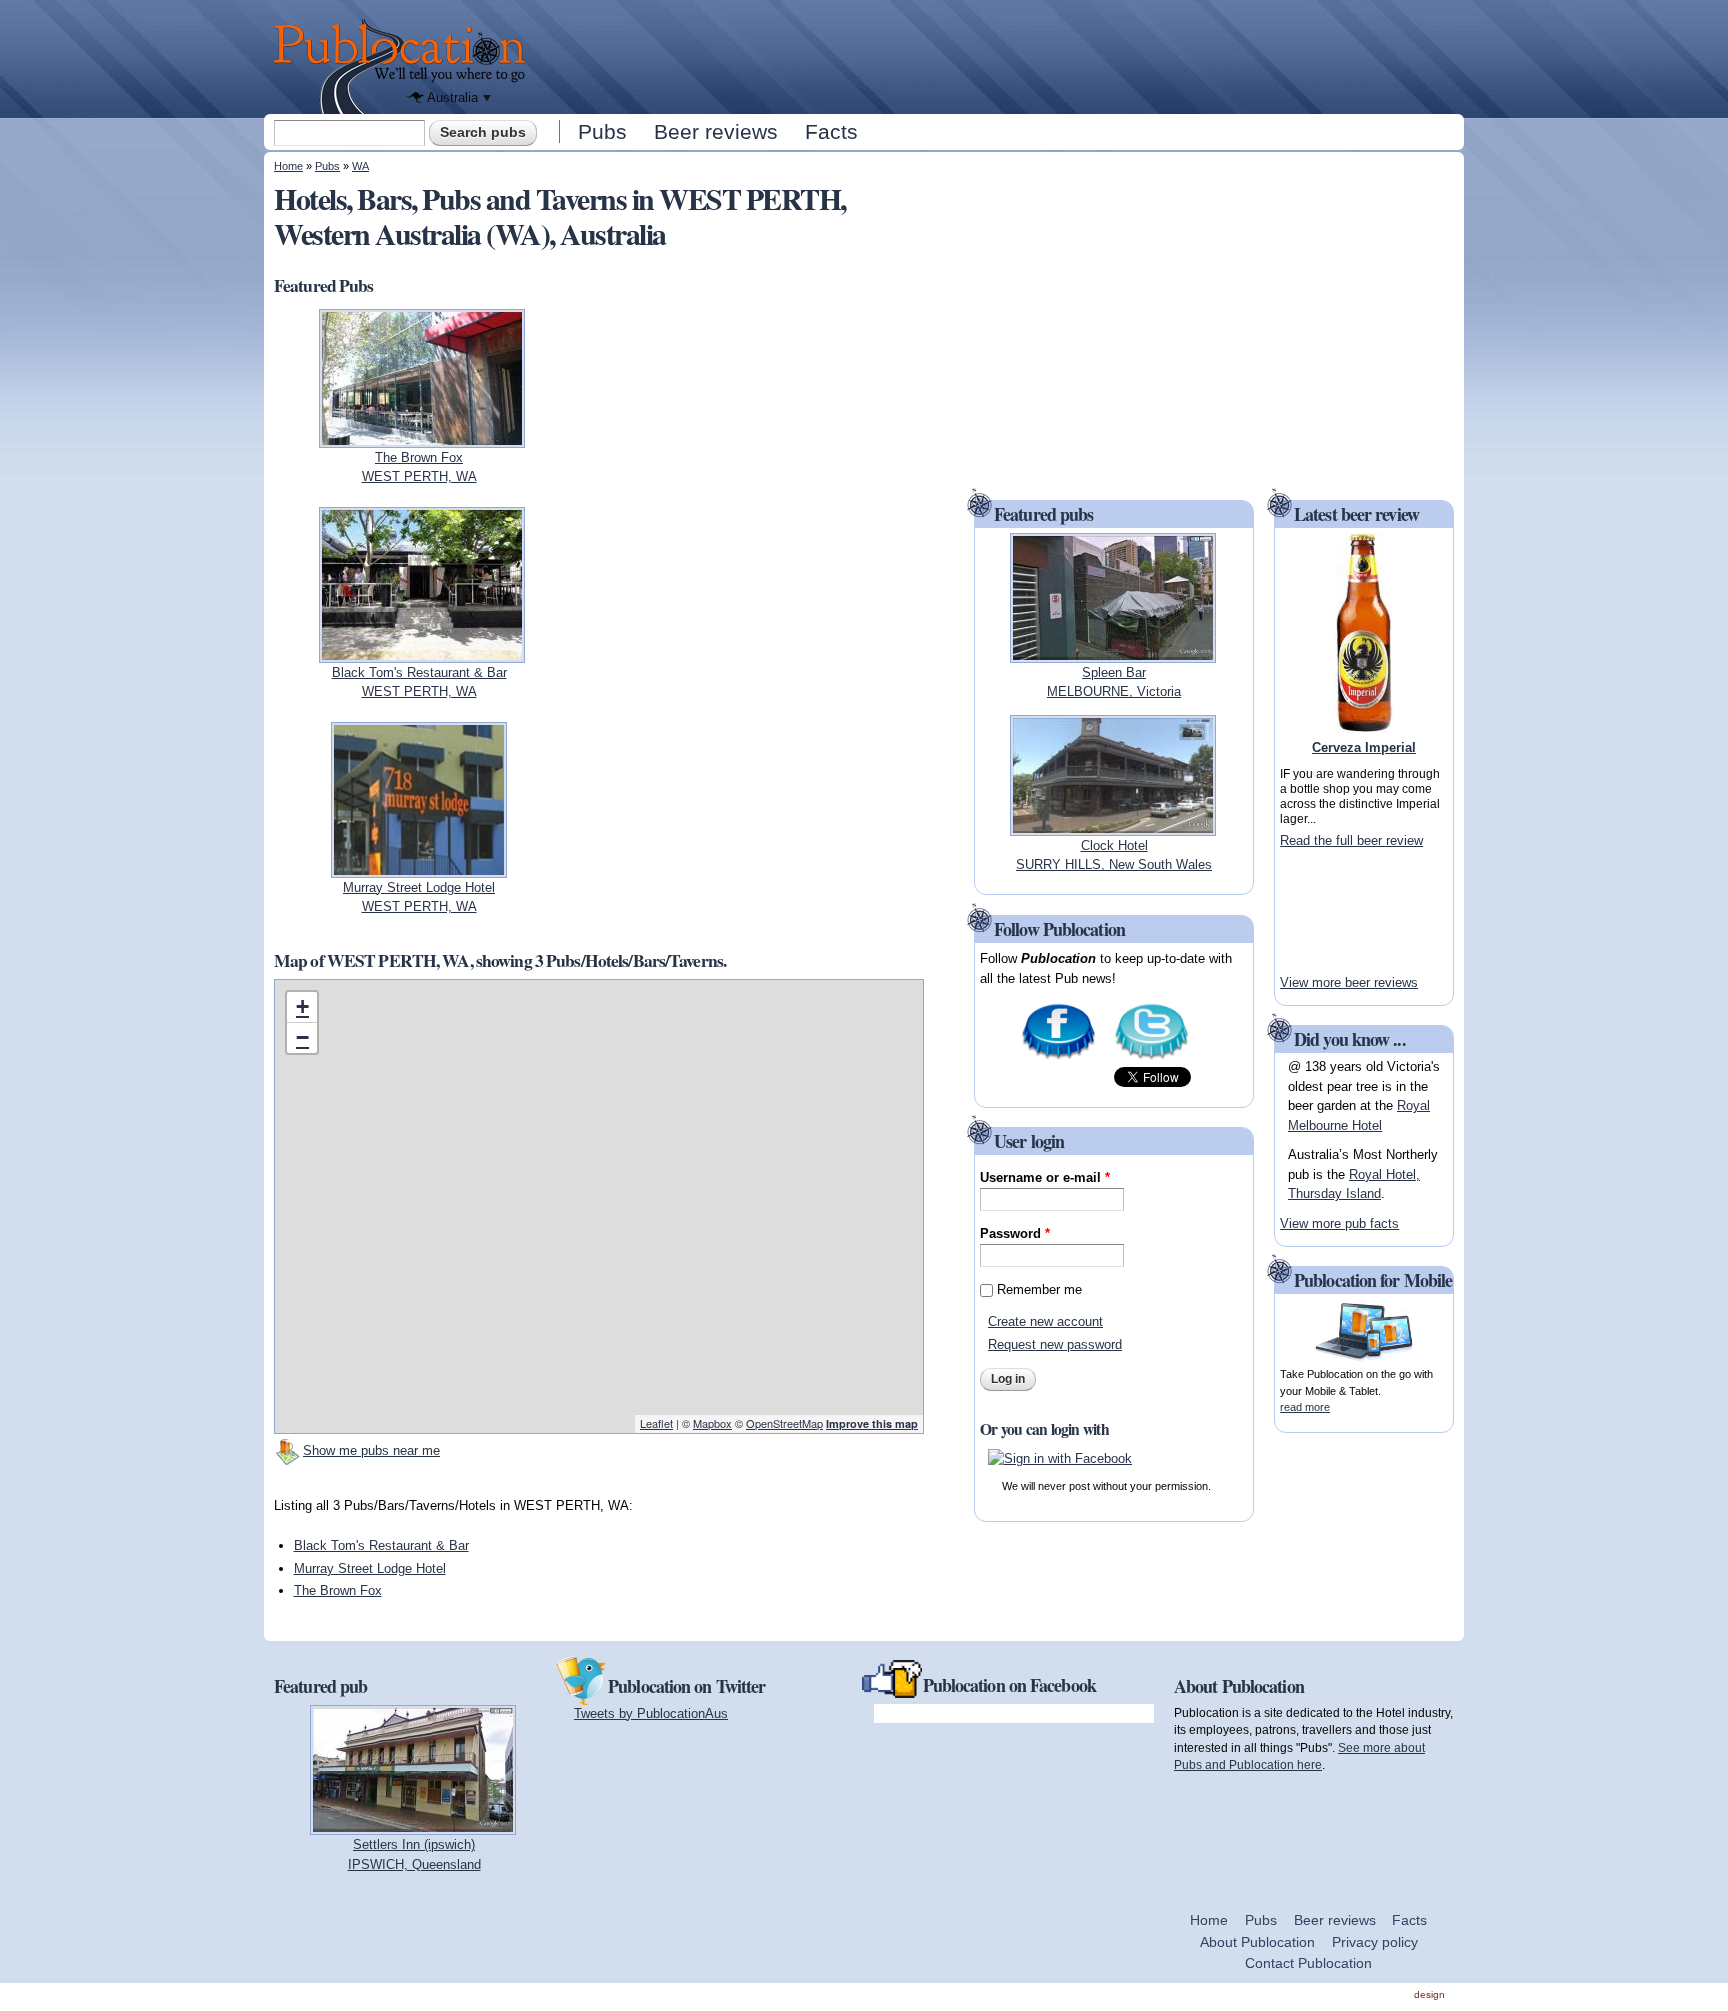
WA (360, 166)
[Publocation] (404, 66)
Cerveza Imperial (1364, 747)
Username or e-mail (1045, 1177)
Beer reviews (716, 131)
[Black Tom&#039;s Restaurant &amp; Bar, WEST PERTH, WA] (422, 652)
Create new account (1045, 1321)
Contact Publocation (1308, 1963)
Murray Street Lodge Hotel (370, 1568)
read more (1305, 1407)
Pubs (602, 131)
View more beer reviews (1349, 982)
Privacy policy (1375, 1942)
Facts (831, 131)
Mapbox (712, 1423)
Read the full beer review (1351, 840)
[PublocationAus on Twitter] (1151, 1057)
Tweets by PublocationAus (651, 1713)
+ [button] (302, 1006)
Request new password (1055, 1344)
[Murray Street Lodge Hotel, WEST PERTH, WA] (418, 867)
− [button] (302, 1037)
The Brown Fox (338, 1590)
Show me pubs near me (371, 1450)
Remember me (1039, 1289)
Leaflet (656, 1423)
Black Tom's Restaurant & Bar (381, 1545)
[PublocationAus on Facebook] (1058, 1057)
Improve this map (872, 1423)
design (1429, 1994)
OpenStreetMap (784, 1423)
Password (1015, 1233)
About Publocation (1257, 1942)
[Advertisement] (1000, 55)
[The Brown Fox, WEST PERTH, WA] (422, 437)
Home (288, 166)
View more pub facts (1339, 1223)
